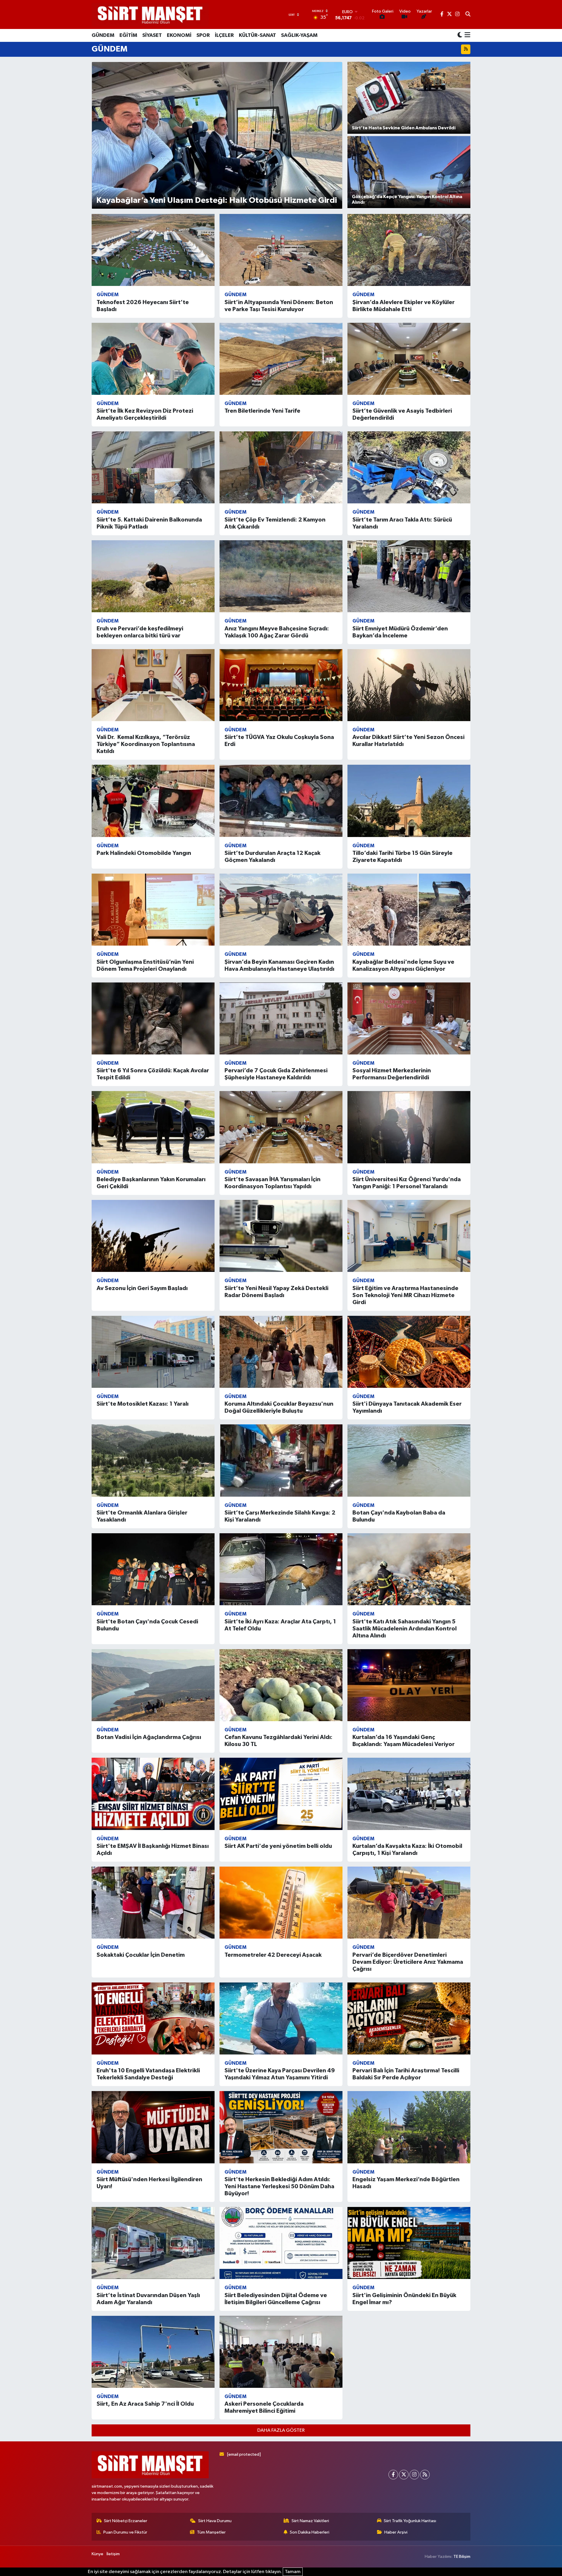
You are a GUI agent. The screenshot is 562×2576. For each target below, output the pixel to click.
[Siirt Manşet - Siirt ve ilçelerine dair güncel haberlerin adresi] (150, 14)
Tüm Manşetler (211, 2532)
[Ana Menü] (466, 35)
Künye (97, 2554)
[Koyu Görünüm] (460, 35)
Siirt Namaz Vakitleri (310, 2521)
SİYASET (152, 35)
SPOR (203, 35)
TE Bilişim (462, 2557)
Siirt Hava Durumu (215, 2521)
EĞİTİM (128, 35)
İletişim (113, 2554)
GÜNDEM (103, 35)
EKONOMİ (179, 35)
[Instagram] (414, 2475)
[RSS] (425, 2475)
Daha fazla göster (281, 2430)
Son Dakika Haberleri (310, 2532)
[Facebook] (393, 2475)
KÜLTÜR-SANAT (257, 35)
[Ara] (468, 15)
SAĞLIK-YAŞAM (299, 35)
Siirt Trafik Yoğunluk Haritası (410, 2521)
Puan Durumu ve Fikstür (125, 2532)
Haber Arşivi (396, 2532)
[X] (404, 2475)
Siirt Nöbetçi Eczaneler (126, 2521)
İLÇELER (224, 35)
